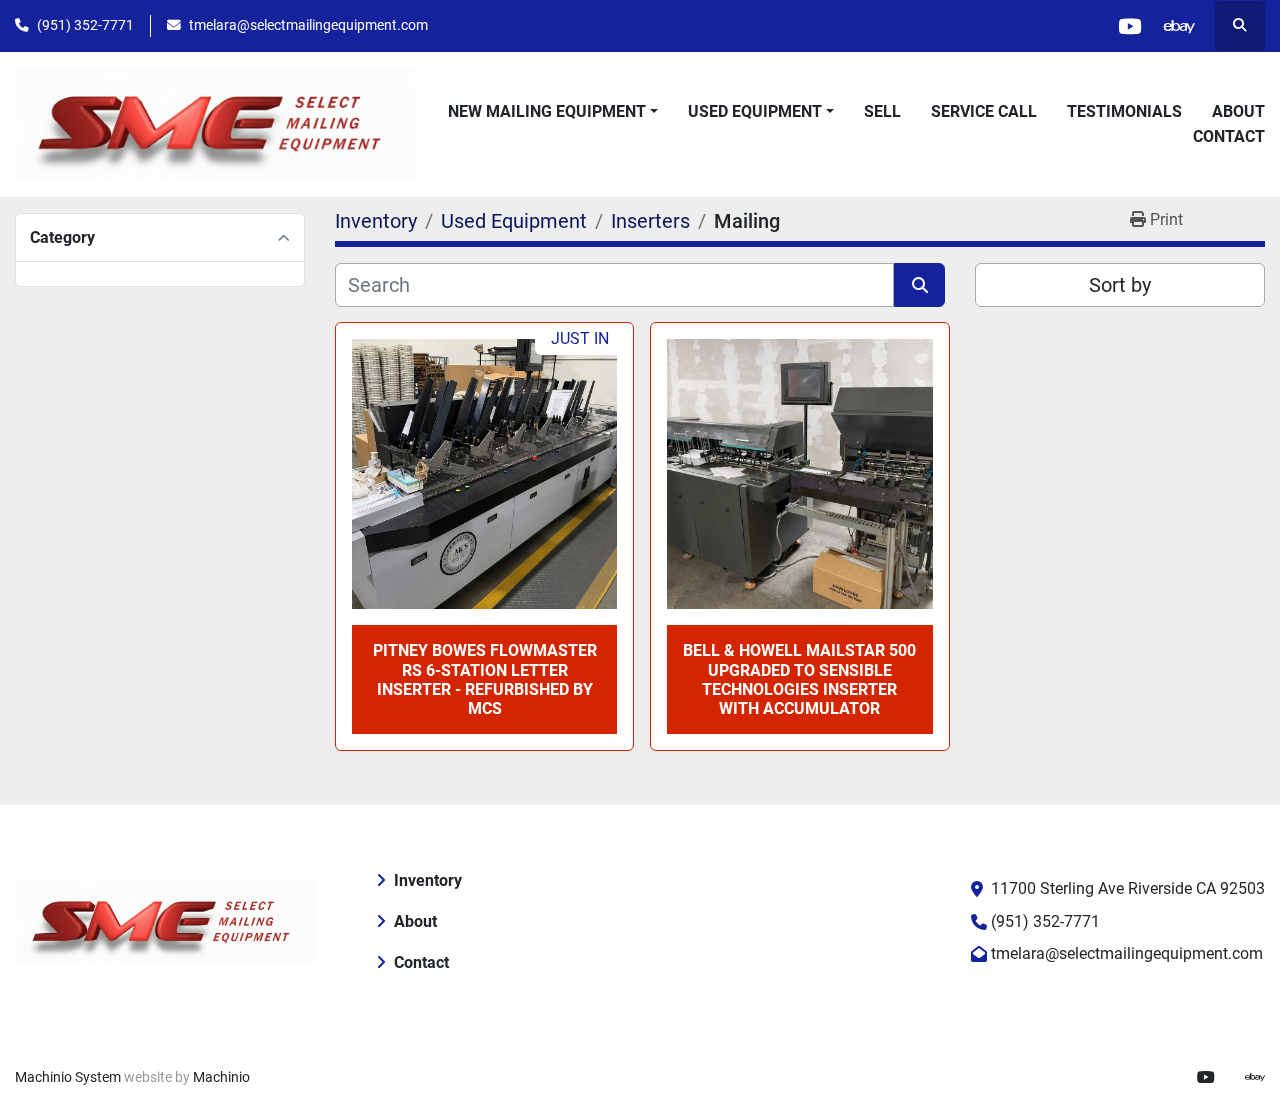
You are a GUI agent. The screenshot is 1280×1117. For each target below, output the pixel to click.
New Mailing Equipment (547, 111)
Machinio (221, 1077)
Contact (1229, 136)
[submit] (919, 285)
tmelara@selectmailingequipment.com (308, 25)
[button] (553, 112)
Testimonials (1124, 111)
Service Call (984, 111)
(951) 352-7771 (85, 25)
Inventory (428, 880)
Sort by (1120, 285)
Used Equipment (755, 111)
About (1238, 111)
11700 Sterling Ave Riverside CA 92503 (1128, 888)
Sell (882, 111)
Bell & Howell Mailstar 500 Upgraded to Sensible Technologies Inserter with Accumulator (799, 679)
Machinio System (68, 1077)
